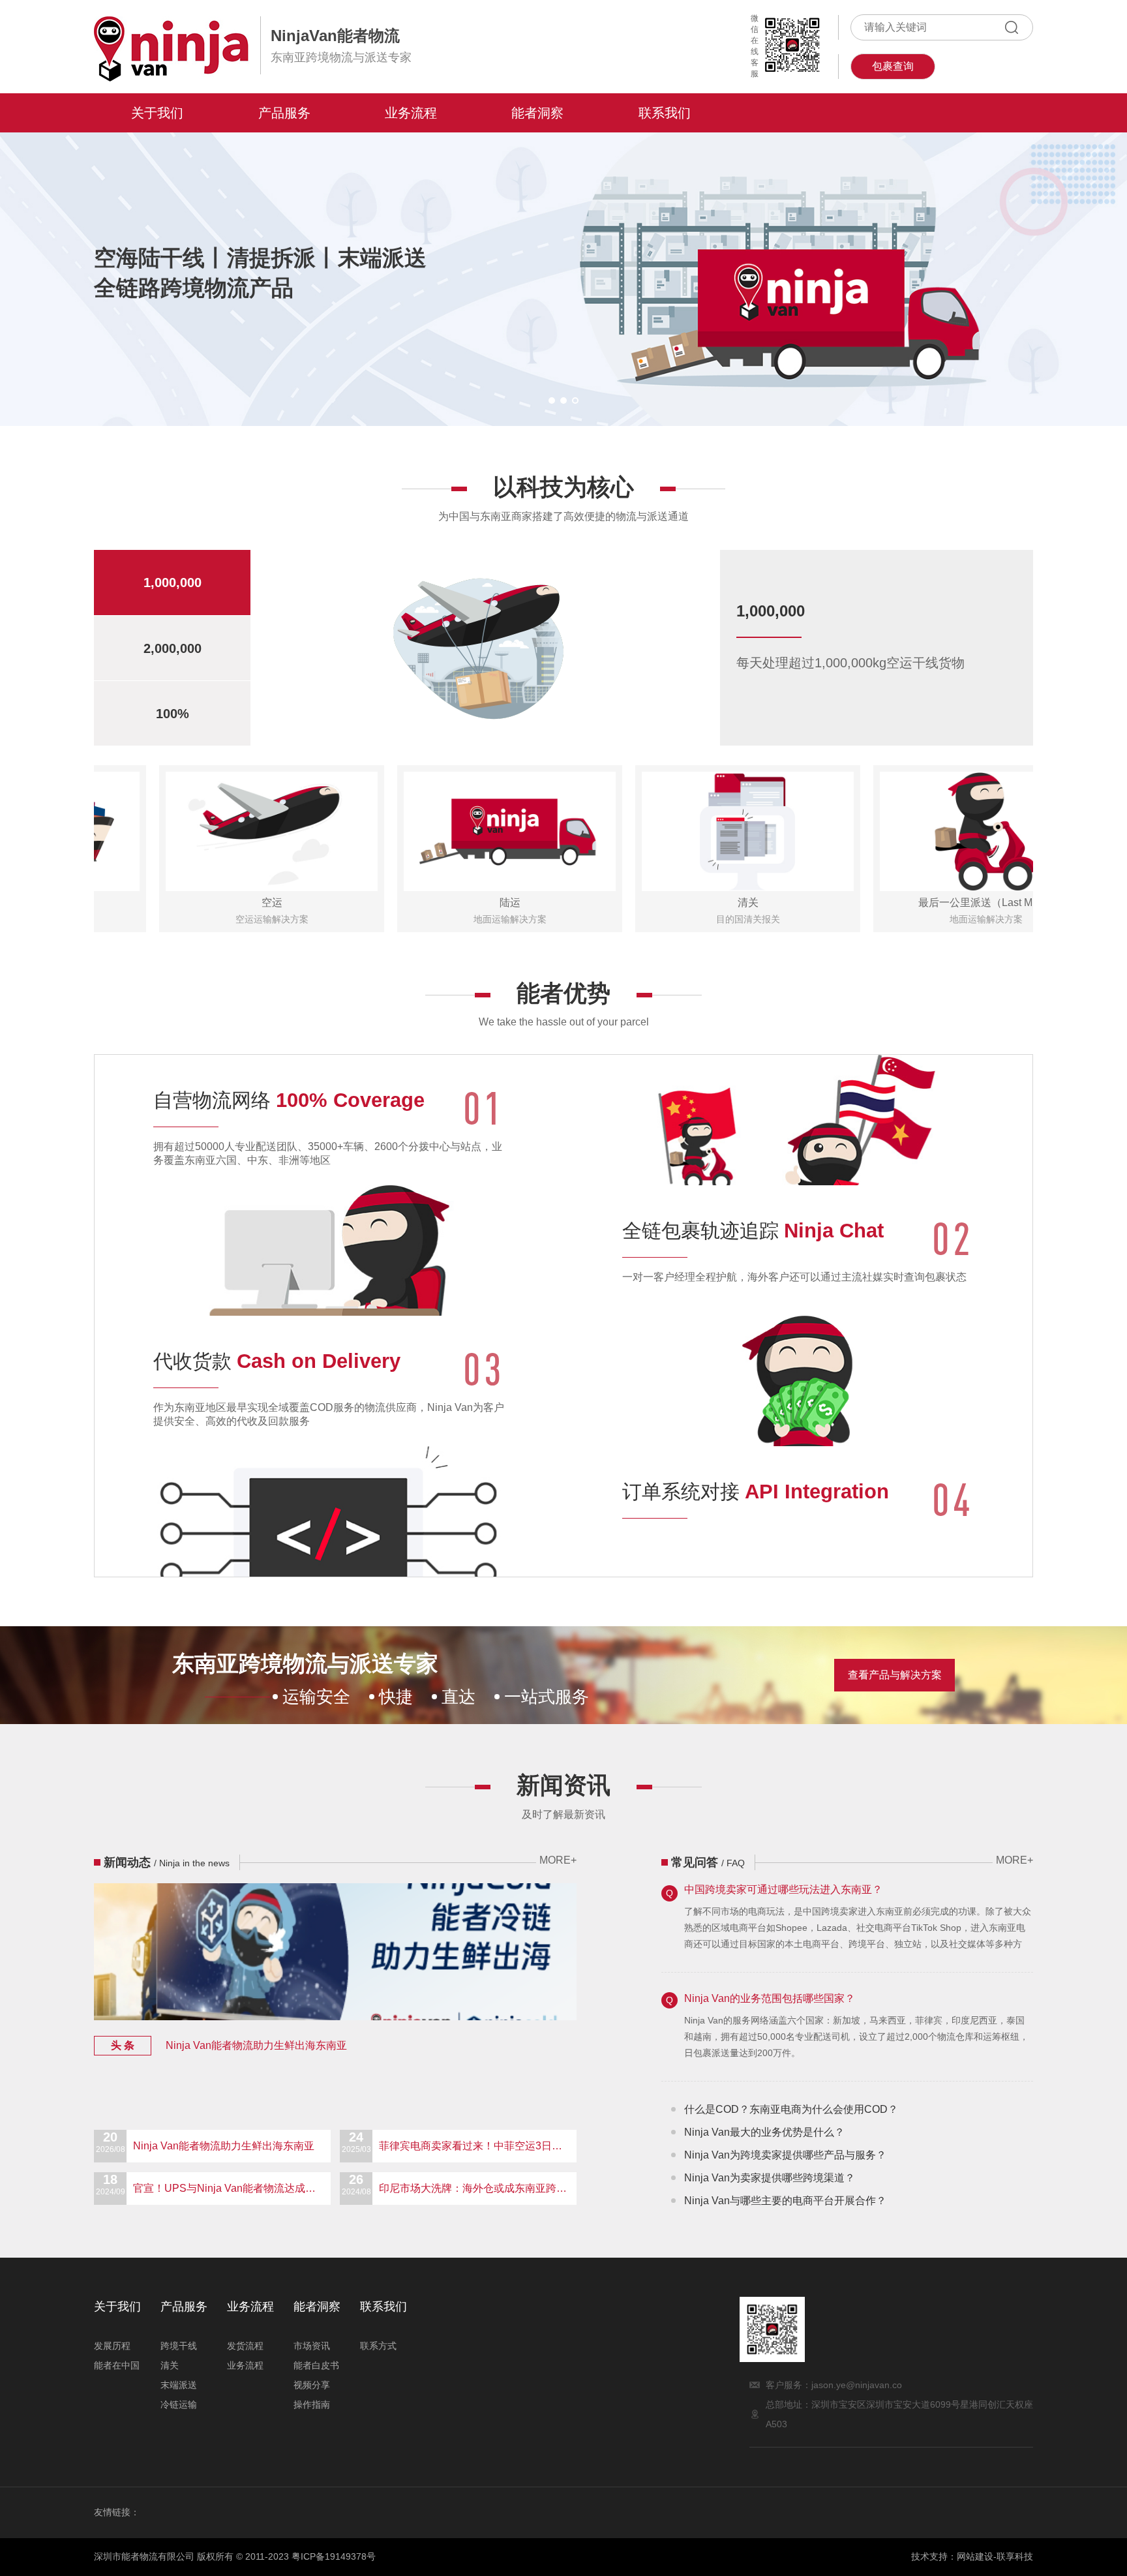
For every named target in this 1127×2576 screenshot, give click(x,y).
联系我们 (665, 113)
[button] (552, 401)
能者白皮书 (316, 2365)
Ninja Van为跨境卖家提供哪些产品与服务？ (785, 2155)
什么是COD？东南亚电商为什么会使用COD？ (791, 2109)
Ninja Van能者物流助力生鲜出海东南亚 (229, 2045)
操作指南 (312, 2404)
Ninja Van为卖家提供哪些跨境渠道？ (770, 2178)
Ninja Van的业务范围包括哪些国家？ (770, 1998)
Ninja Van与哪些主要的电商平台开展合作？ (785, 2201)
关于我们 (157, 113)
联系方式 (378, 2346)
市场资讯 (312, 2346)
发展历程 (112, 2346)
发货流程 (245, 2346)
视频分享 (312, 2385)
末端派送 (179, 2385)
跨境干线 (179, 2346)
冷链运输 (179, 2404)
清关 (170, 2365)
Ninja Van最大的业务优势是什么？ (764, 2132)
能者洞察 (537, 113)
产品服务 (284, 113)
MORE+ (558, 1860)
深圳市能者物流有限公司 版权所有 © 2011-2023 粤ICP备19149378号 (235, 2556)
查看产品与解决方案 (895, 1675)
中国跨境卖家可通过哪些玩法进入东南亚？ (783, 1889)
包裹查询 (893, 66)
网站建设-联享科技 (995, 2556)
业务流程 (411, 113)
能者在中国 (117, 2365)
